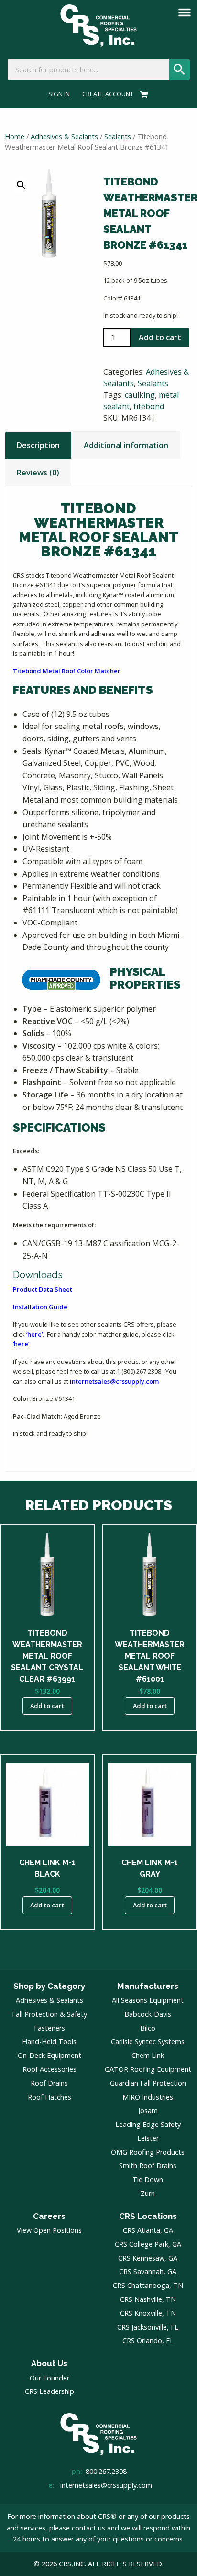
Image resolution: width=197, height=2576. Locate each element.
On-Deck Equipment (49, 2055)
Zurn (148, 2193)
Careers (49, 2216)
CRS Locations (148, 2216)
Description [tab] (38, 445)
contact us (88, 2528)
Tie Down (148, 2179)
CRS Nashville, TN (148, 2299)
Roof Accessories (49, 2069)
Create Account (108, 94)
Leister (148, 2138)
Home (15, 136)
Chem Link (148, 2055)
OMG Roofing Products (148, 2152)
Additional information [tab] (126, 445)
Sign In (59, 94)
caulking (140, 395)
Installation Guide (40, 1307)
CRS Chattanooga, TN (148, 2285)
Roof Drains (49, 2083)
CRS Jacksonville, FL (148, 2327)
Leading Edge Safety (148, 2124)
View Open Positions (49, 2230)
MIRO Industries (148, 2097)
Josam (148, 2110)
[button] (21, 185)
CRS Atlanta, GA (148, 2230)
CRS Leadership (49, 2391)
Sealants (118, 136)
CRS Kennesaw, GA (148, 2258)
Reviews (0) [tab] (38, 473)
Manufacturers (148, 1986)
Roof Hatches (49, 2097)
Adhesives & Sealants (64, 136)
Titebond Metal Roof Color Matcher (67, 671)
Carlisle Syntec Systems (148, 2041)
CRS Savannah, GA (148, 2271)
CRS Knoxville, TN (148, 2313)
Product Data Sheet (43, 1289)
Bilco (148, 2028)
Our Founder (49, 2378)
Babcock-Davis (148, 2014)
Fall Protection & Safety (49, 2014)
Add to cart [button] (47, 1706)
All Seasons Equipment (148, 2000)
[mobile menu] (185, 12)
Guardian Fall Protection (148, 2083)
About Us (49, 2363)
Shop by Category (49, 1986)
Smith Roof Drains (148, 2166)
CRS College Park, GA (148, 2244)
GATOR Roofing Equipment (148, 2069)
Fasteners (49, 2028)
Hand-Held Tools (49, 2041)
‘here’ (34, 1334)
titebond (149, 406)
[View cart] (142, 94)
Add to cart (160, 337)
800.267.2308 (106, 2471)
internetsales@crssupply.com (114, 1381)
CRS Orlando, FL (148, 2340)
